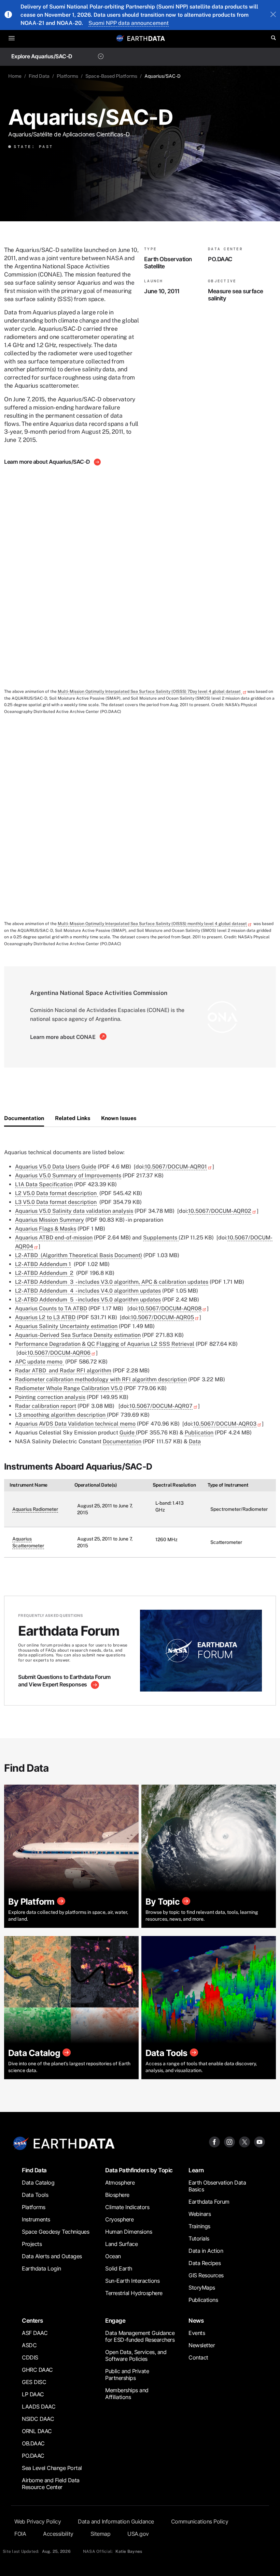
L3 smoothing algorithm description (61, 1415)
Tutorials (199, 2238)
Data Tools (35, 2195)
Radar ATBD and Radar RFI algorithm (63, 1371)
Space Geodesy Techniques (55, 2232)
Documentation (122, 1441)
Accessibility (58, 2534)
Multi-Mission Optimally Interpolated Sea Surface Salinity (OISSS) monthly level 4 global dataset (152, 924)
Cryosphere (119, 2219)
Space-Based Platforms (111, 76)
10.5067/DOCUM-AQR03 (225, 1424)
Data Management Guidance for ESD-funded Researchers (140, 2336)
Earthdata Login (41, 2268)
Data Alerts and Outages (52, 2256)
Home (15, 76)
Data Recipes (205, 2263)
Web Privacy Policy (38, 2521)
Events (197, 2333)
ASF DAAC (35, 2333)
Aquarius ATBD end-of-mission (54, 1238)
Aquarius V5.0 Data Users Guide (56, 1167)
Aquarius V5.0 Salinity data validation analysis (74, 1211)
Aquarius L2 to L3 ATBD (45, 1317)
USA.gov (138, 2534)
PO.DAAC (33, 2456)
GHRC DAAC (37, 2370)
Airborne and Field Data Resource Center (51, 2484)
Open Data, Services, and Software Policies (136, 2355)
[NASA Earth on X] (244, 2141)
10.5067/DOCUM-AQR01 (176, 1167)
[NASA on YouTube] (260, 2141)
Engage (115, 2320)
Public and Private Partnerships (127, 2374)
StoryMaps (202, 2288)
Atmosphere (120, 2183)
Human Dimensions (129, 2232)
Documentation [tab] (24, 1118)
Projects (32, 2244)
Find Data (39, 76)
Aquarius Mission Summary (50, 1220)
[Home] (146, 38)
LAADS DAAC (39, 2407)
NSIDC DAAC (38, 2419)
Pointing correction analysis (50, 1397)
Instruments (36, 2219)
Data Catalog (38, 2183)
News (196, 2320)
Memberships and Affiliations (127, 2394)
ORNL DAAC (37, 2431)
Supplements (161, 1238)
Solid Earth (119, 2268)
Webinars (200, 2214)
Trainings (199, 2226)
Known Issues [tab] (119, 1118)
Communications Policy (200, 2521)
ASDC (29, 2345)
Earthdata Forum (209, 2202)
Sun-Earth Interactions (132, 2281)
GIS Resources (206, 2275)
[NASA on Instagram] (229, 2141)
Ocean (113, 2256)
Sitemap (101, 2534)
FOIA (20, 2534)
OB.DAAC (33, 2443)
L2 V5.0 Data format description (57, 1193)
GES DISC (34, 2382)
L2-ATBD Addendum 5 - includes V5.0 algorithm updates (88, 1300)
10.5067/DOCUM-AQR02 (220, 1211)
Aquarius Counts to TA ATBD (51, 1308)
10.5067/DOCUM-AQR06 (59, 1353)
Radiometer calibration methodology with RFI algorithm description (101, 1379)
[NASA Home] (120, 38)
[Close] (273, 15)
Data (195, 1441)
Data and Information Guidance (116, 2521)
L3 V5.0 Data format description (56, 1202)
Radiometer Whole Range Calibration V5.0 (69, 1388)
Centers (32, 2320)
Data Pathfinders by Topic (139, 2170)
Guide (128, 1433)
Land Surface (121, 2244)
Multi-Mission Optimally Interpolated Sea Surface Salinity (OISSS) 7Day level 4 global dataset (150, 691)
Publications (203, 2300)
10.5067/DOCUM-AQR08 (170, 1308)
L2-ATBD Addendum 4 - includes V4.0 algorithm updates (88, 1291)
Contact (198, 2357)
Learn (196, 2170)
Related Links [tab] (73, 1118)
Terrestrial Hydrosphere (134, 2293)
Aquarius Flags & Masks (46, 1229)
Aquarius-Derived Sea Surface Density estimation (78, 1335)
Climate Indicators (127, 2207)
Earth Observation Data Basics (217, 2186)
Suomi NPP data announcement (129, 23)
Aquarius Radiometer (35, 1509)
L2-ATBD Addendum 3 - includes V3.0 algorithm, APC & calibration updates (112, 1282)
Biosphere (117, 2195)
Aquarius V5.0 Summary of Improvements (68, 1175)
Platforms (67, 76)
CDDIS (30, 2357)
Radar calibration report (46, 1406)
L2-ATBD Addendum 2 (44, 1273)
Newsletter (202, 2345)
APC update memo (39, 1362)
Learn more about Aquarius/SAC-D (48, 462)
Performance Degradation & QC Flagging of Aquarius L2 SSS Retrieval (105, 1344)
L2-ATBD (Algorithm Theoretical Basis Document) (79, 1255)
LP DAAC (33, 2394)
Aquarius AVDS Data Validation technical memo (75, 1424)
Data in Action (206, 2251)
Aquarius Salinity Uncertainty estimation (66, 1326)
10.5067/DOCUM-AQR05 (162, 1317)
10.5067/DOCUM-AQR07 (161, 1406)
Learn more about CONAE (64, 1037)
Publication (199, 1433)
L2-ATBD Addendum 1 (43, 1264)
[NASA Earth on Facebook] (214, 2141)
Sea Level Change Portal (52, 2468)
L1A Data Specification (44, 1184)
